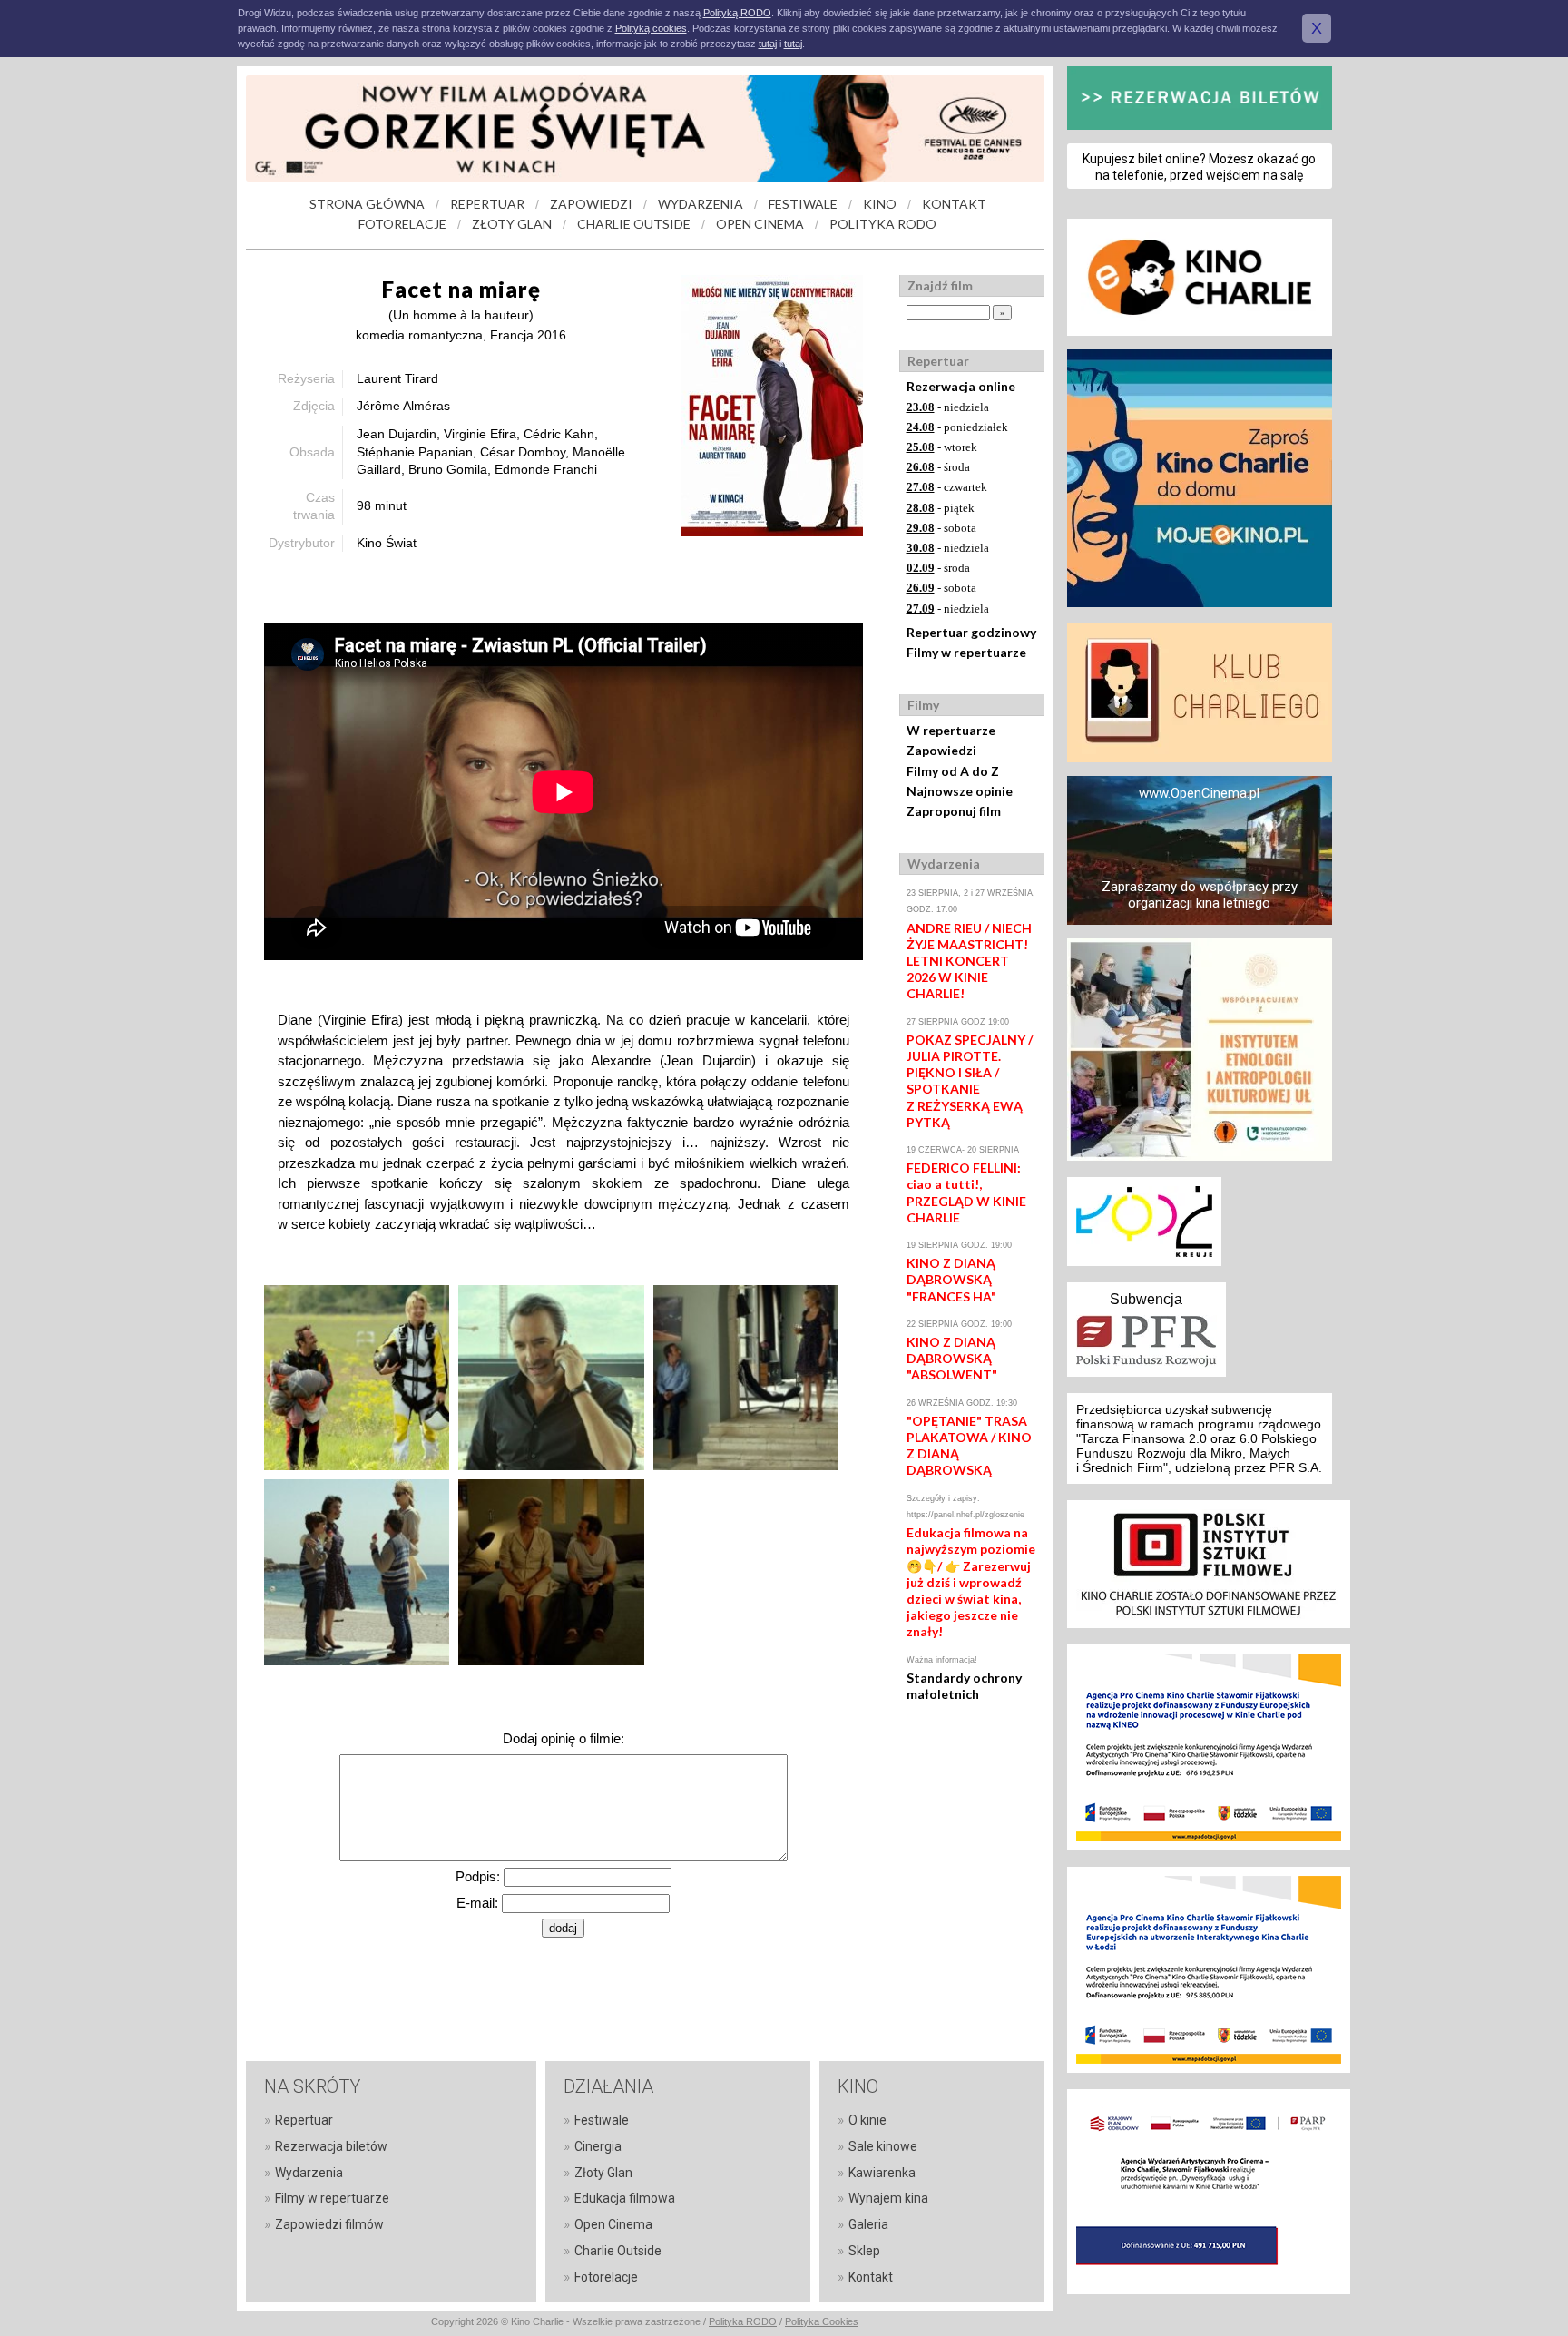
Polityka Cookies (822, 2321)
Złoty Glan (603, 2173)
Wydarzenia (309, 2173)
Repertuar (304, 2120)
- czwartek (947, 487)
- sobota (941, 528)
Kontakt (871, 2277)
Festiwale (602, 2120)
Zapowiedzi (941, 750)
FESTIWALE (803, 204)
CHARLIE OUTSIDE (634, 224)
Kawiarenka (882, 2173)
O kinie (867, 2120)
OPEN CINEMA (760, 224)
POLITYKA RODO (883, 224)
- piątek (941, 508)
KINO (880, 204)
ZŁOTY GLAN (512, 224)
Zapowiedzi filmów (329, 2224)
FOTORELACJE (402, 224)
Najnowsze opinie (960, 791)
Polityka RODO (743, 2321)
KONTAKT (954, 204)
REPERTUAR (487, 204)
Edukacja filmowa (625, 2198)
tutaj (768, 44)
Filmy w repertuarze (966, 652)
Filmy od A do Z (953, 771)
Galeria (868, 2224)
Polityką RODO (737, 13)
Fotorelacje (606, 2277)
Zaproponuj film (954, 811)
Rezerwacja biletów (331, 2146)
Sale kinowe (883, 2146)
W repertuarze (951, 730)
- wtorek (942, 447)
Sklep (864, 2251)
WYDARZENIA (701, 204)
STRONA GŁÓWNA (367, 204)
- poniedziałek (957, 427)
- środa (938, 467)
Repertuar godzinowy (971, 632)
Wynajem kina (888, 2198)
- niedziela (948, 407)
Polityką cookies (651, 28)
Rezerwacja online (961, 386)
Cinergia (598, 2146)
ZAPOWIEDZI (591, 204)
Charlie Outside (618, 2251)
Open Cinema (613, 2224)
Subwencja (1146, 1299)
